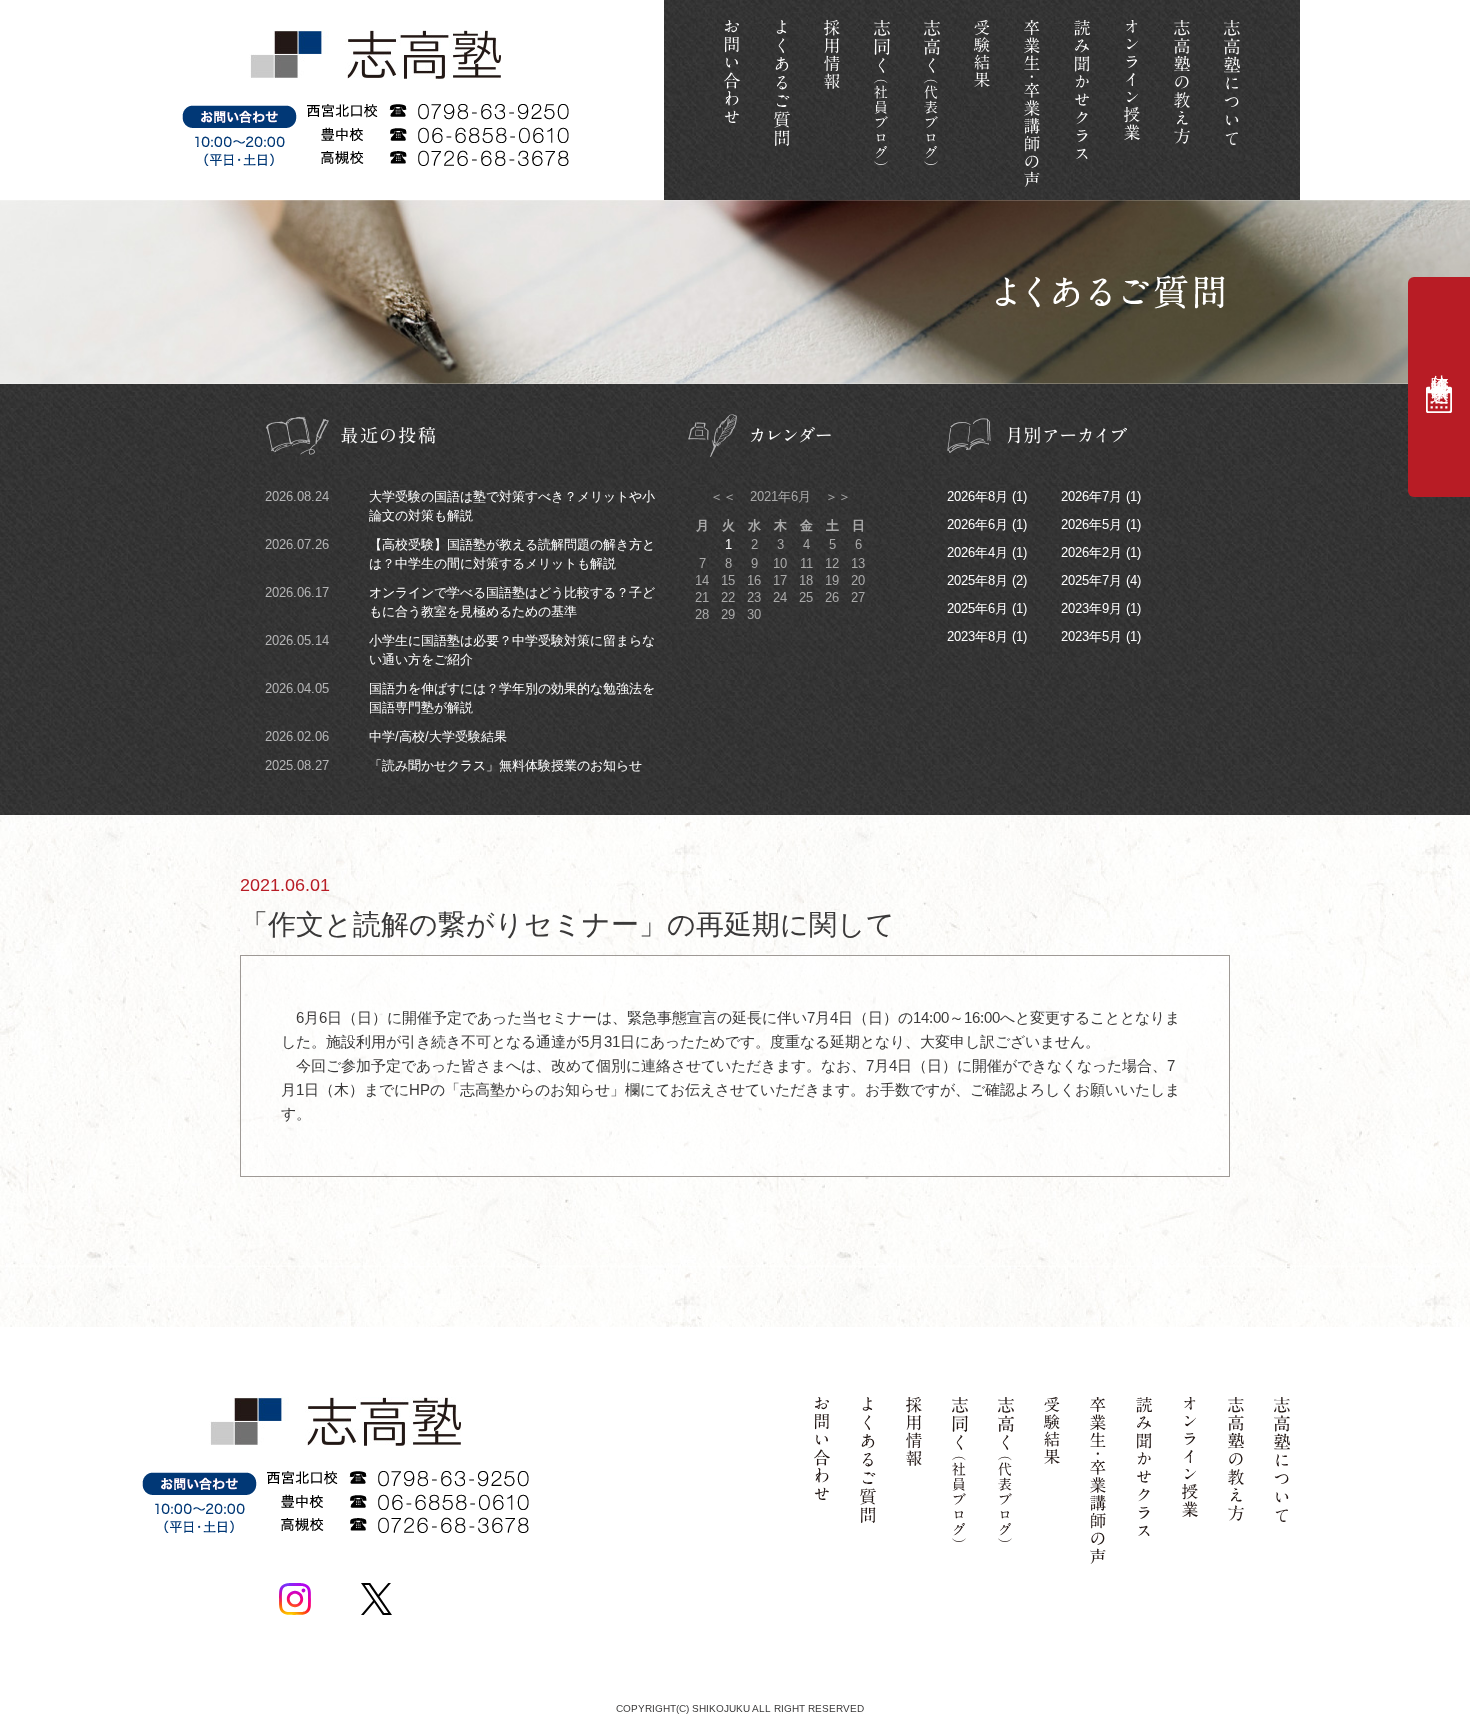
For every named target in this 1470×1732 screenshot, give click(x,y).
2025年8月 (977, 580)
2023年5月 (1091, 636)
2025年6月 (977, 608)
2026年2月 (1091, 552)
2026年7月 (1091, 496)
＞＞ (836, 496)
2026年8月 (977, 496)
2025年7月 (1091, 580)
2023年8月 (977, 636)
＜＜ (725, 496)
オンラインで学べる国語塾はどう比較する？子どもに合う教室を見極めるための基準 (460, 602)
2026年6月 (977, 524)
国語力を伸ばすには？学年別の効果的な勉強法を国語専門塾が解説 (460, 698)
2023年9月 (1091, 608)
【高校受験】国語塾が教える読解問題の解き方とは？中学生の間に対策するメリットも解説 (460, 554)
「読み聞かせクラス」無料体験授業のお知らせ (453, 765)
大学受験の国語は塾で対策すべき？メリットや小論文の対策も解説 (460, 506)
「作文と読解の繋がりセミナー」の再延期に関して (567, 907)
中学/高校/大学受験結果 (386, 736)
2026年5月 (1091, 524)
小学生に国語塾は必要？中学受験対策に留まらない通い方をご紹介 (460, 650)
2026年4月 (977, 552)
